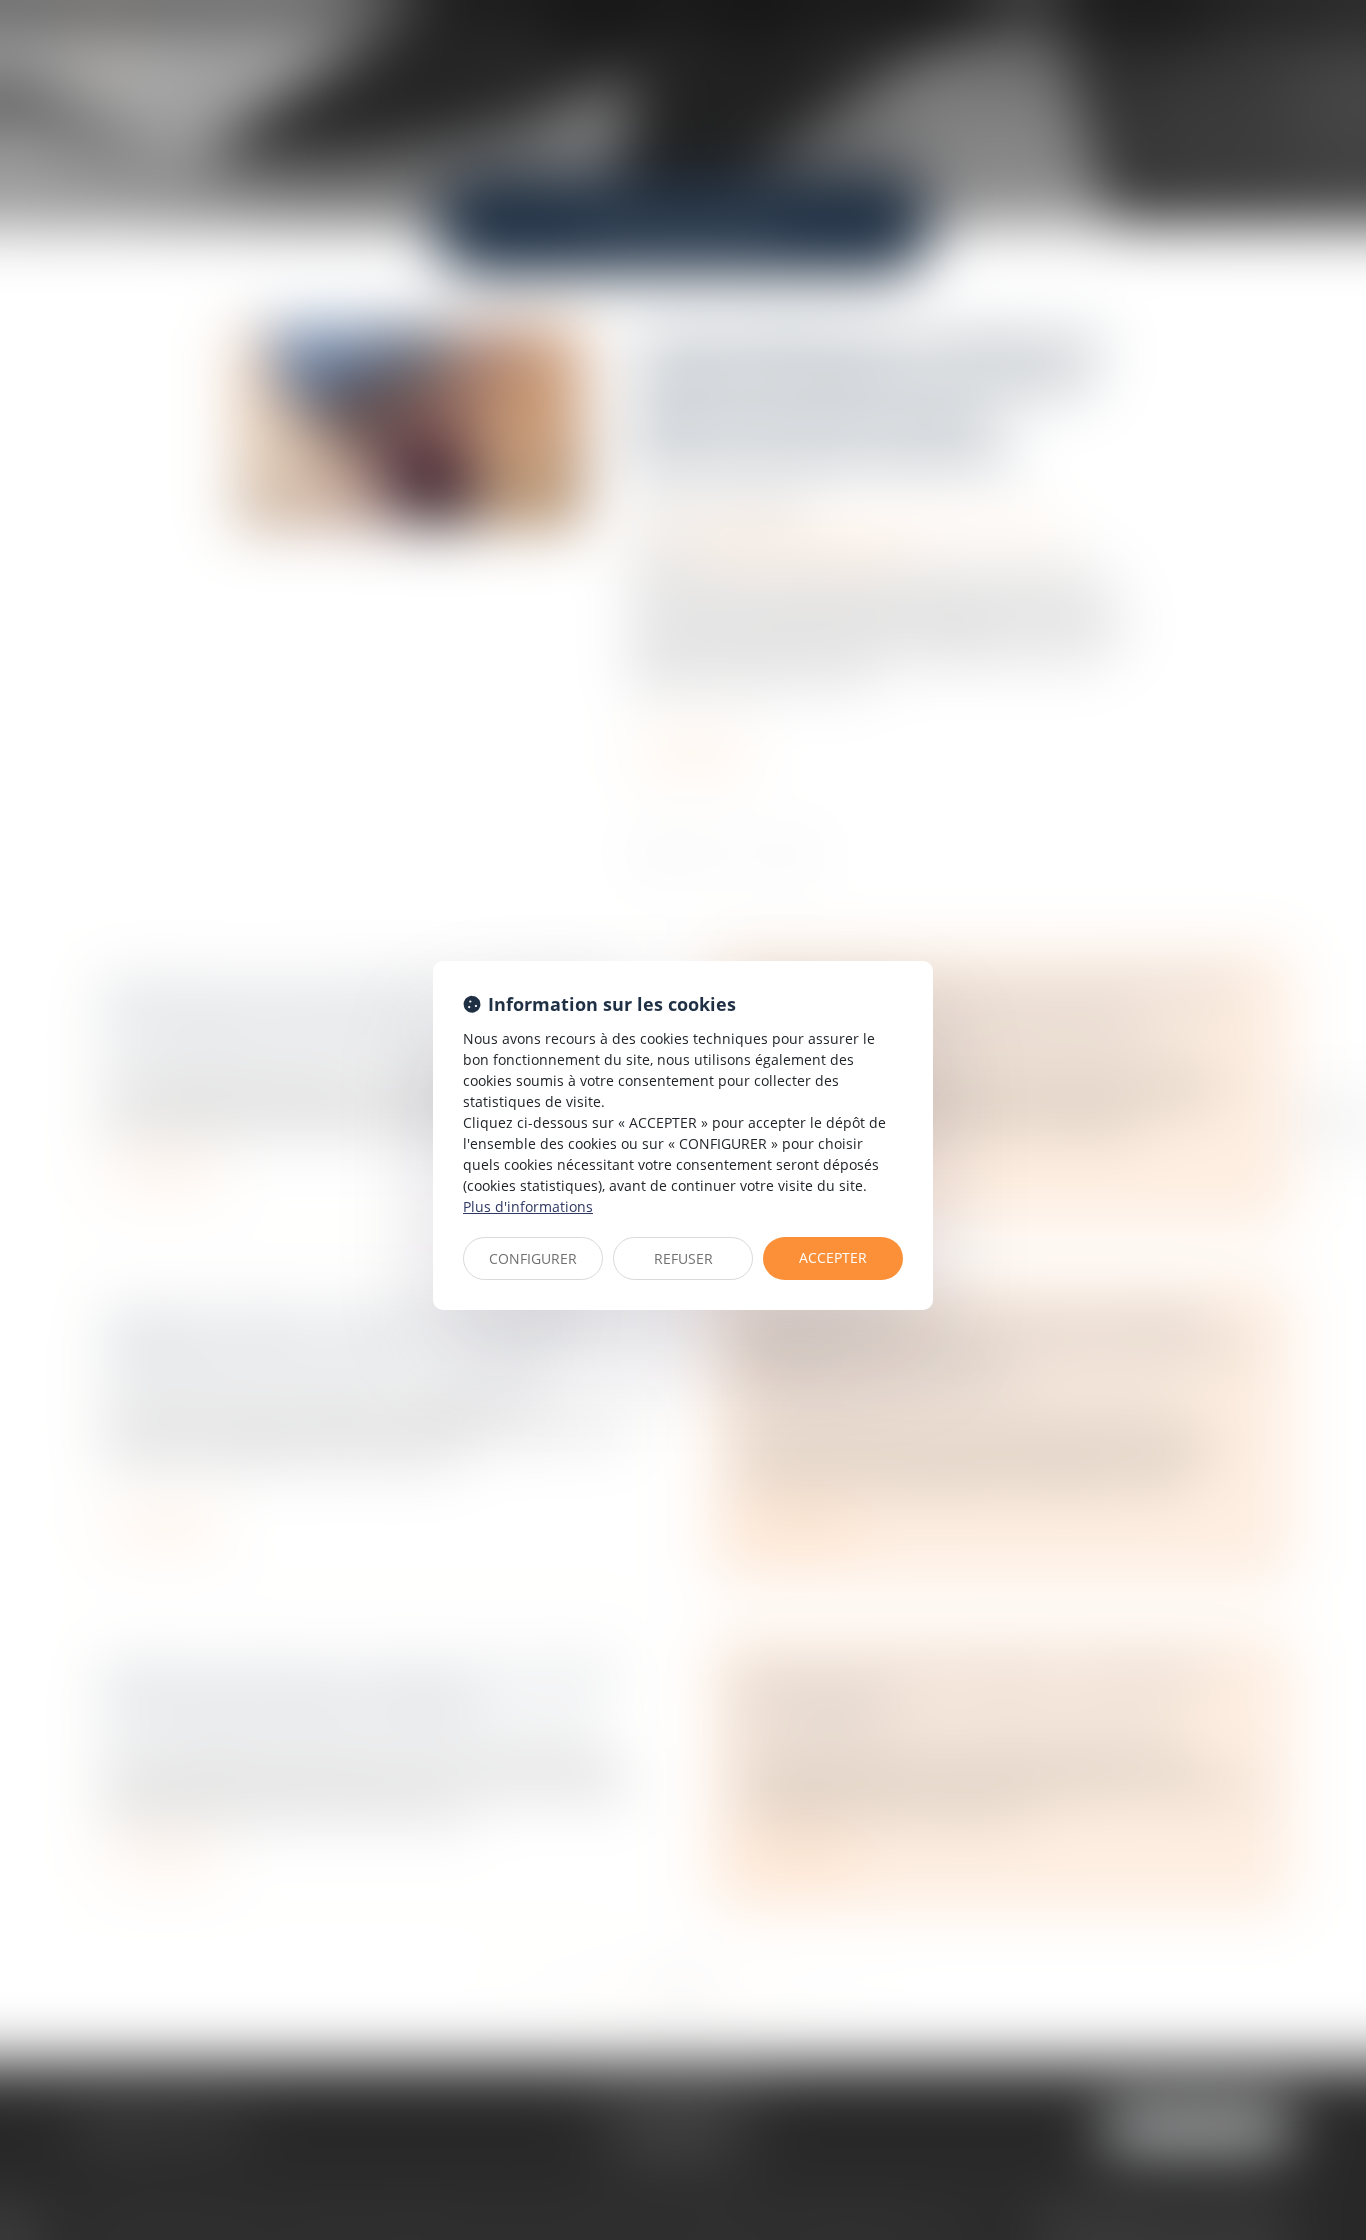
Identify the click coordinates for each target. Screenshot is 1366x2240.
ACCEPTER (833, 1257)
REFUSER (683, 1258)
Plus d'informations (528, 1206)
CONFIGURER (533, 1258)
